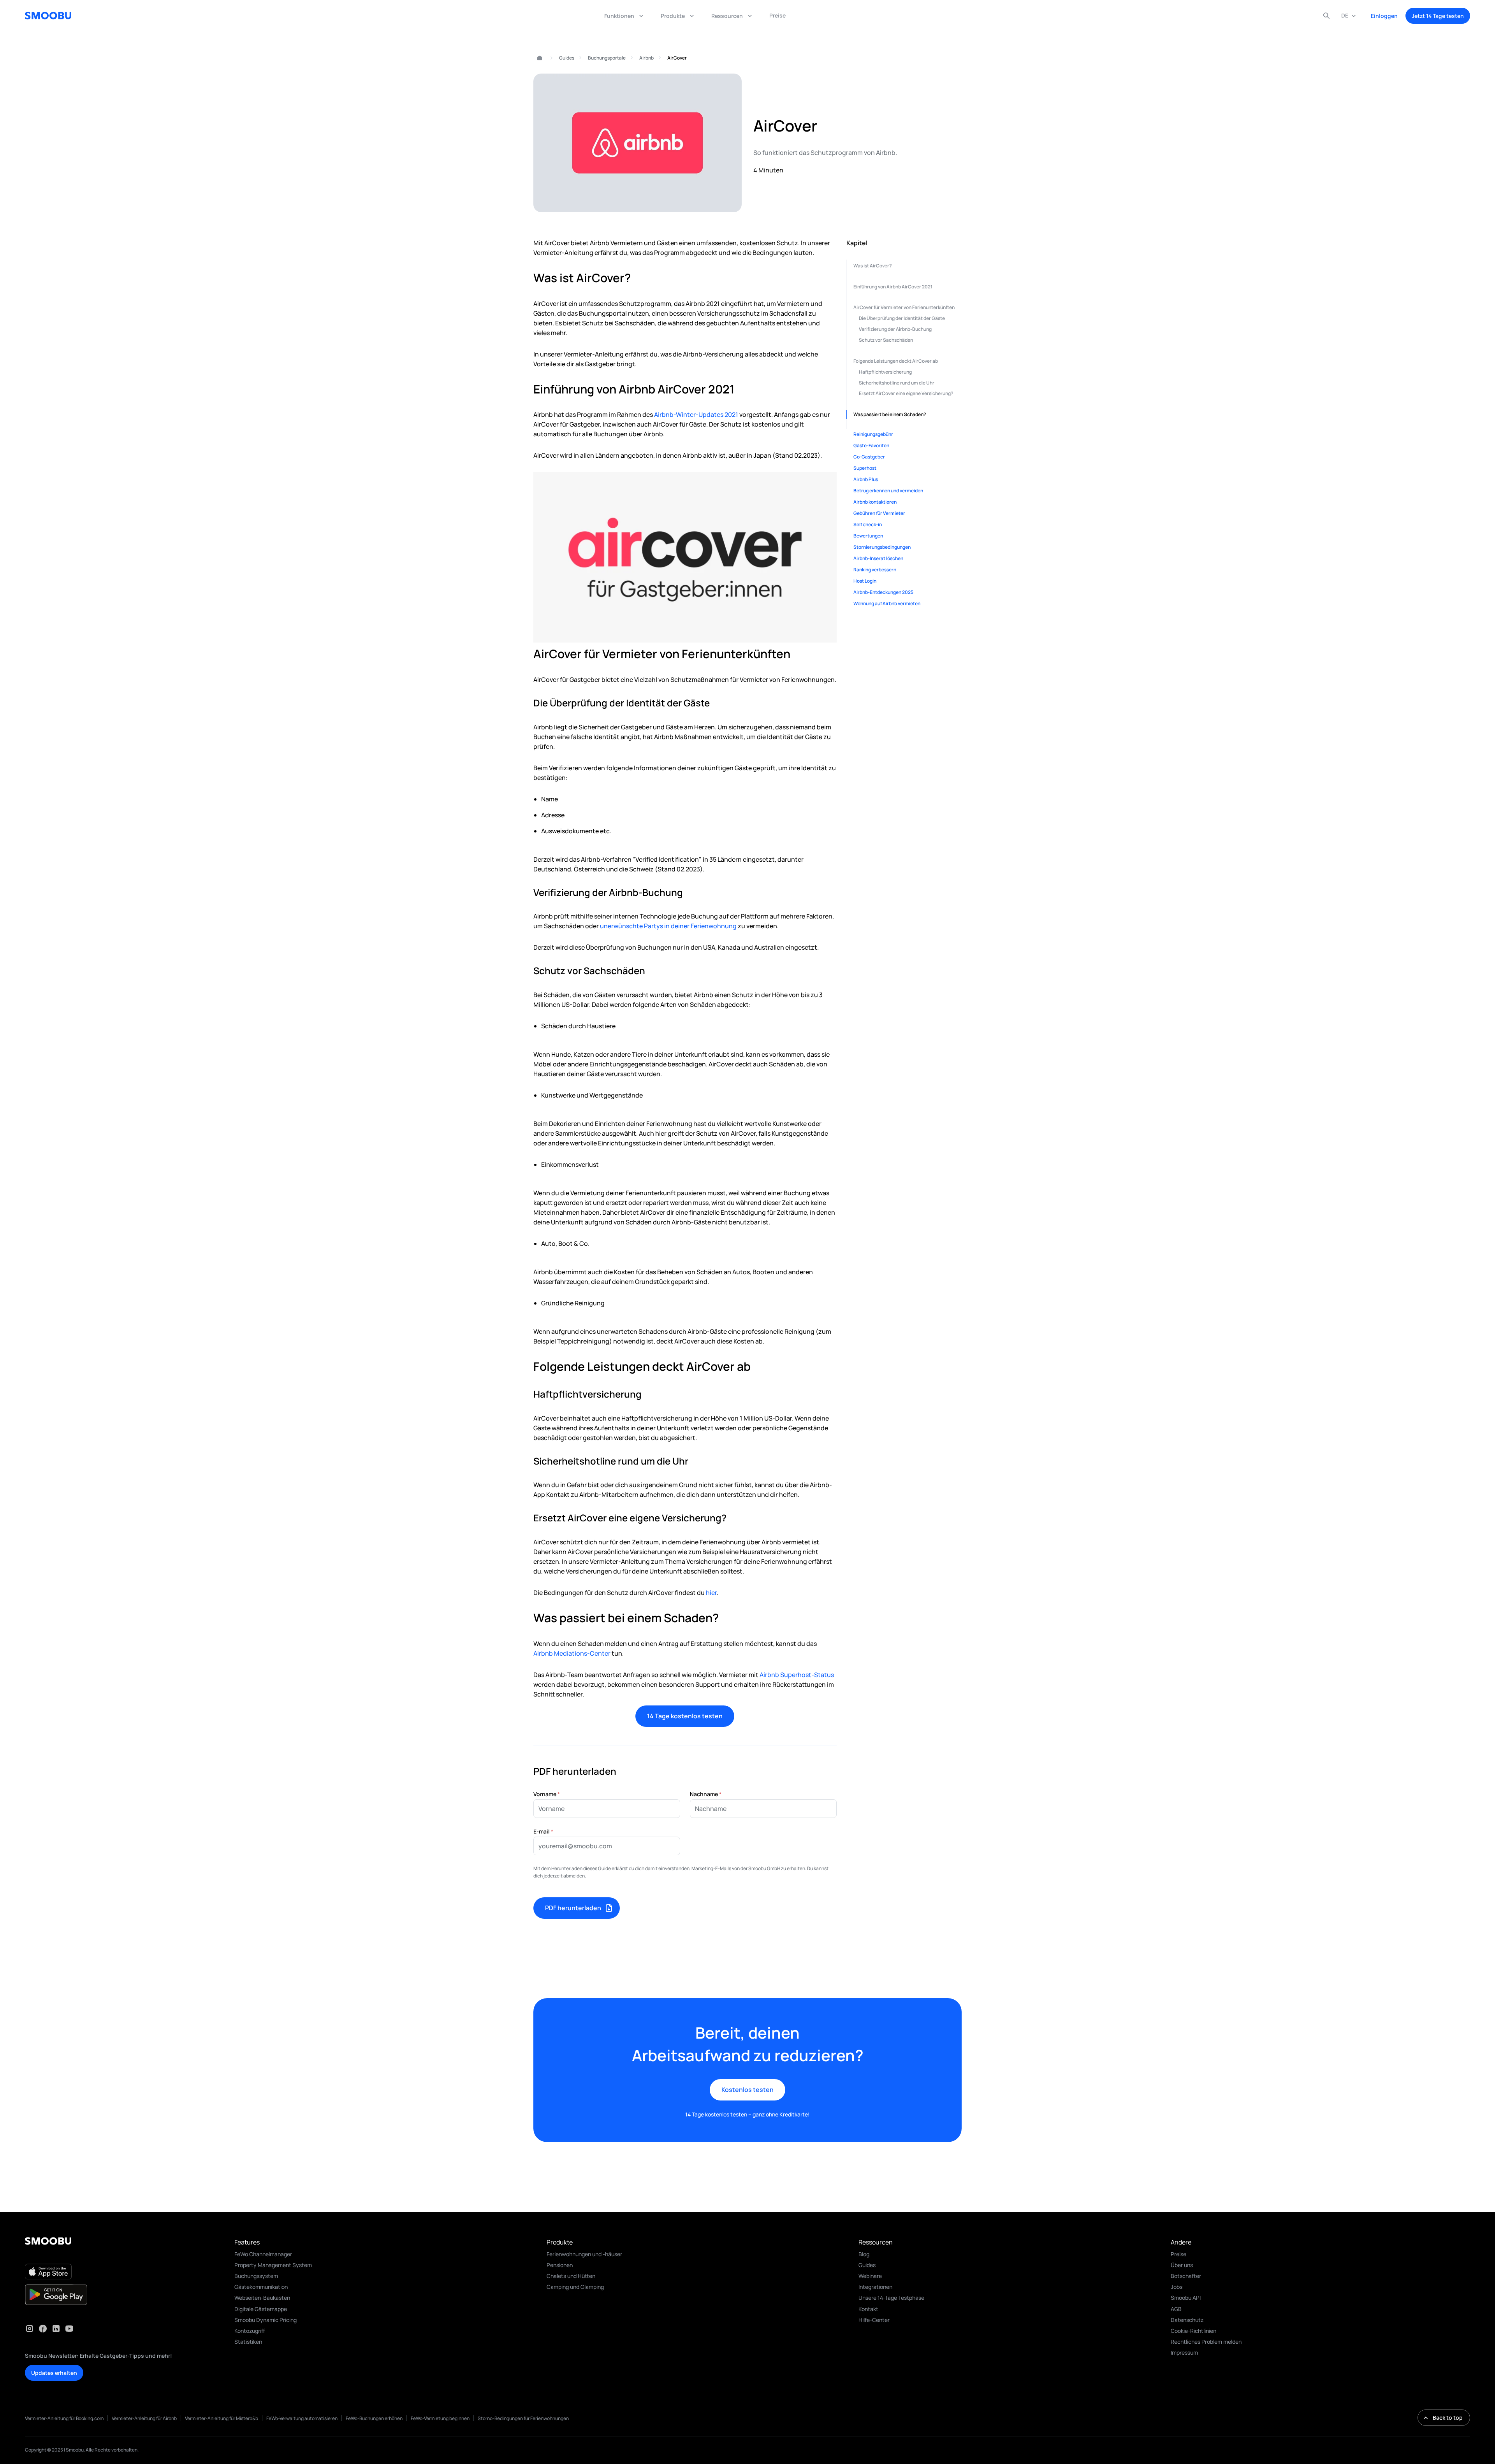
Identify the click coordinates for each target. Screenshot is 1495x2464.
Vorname (547, 1794)
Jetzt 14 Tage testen (1438, 16)
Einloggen (1384, 16)
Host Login (865, 581)
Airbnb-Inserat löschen (878, 558)
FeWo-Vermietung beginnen (440, 2418)
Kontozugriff (250, 2331)
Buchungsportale (607, 58)
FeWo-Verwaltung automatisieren (302, 2418)
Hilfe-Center (874, 2320)
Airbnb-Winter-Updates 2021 (696, 414)
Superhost (865, 468)
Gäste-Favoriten (871, 445)
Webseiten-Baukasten (262, 2298)
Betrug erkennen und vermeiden (888, 491)
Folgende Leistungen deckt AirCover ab (896, 361)
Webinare (870, 2276)
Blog (864, 2254)
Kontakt (868, 2309)
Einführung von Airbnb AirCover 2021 (893, 287)
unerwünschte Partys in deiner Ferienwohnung (668, 926)
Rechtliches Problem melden (1206, 2342)
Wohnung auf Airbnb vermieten (887, 603)
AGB (1176, 2309)
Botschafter (1186, 2276)
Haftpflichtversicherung (885, 372)
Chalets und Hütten (571, 2276)
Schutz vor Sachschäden (886, 340)
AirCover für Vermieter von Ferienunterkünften (904, 307)
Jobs (1177, 2287)
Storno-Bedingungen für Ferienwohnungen (523, 2418)
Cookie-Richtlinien (1193, 2331)
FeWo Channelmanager (263, 2254)
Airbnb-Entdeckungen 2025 (883, 592)
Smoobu (536, 58)
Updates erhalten (54, 2373)
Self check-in (868, 524)
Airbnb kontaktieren (875, 502)
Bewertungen (868, 536)
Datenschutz (1187, 2320)
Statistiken (248, 2342)
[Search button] (1326, 16)
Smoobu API (1186, 2298)
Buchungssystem (256, 2276)
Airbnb (646, 58)
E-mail (543, 1831)
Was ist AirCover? (873, 266)
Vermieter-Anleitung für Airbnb (144, 2418)
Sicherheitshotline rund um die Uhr (897, 383)
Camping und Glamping (575, 2287)
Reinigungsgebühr (873, 434)
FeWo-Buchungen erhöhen (374, 2418)
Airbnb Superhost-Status (797, 1675)
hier (711, 1593)
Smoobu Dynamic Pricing (266, 2320)
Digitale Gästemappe (261, 2309)
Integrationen (875, 2287)
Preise (1178, 2254)
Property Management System (273, 2265)
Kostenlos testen (747, 2090)
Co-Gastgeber (869, 457)
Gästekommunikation (261, 2287)
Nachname (706, 1794)
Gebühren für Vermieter (879, 513)
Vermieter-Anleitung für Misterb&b (222, 2418)
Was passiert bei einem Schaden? (890, 414)
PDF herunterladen (573, 1908)
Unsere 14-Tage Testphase (891, 2298)
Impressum (1184, 2352)
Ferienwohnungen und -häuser (584, 2254)
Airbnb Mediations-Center (572, 1653)
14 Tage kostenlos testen (685, 1716)
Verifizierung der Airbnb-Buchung (895, 329)
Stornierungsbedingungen (882, 547)
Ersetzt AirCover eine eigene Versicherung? (906, 393)
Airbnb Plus (866, 479)
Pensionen (560, 2265)
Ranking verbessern (875, 570)
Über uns (1182, 2265)
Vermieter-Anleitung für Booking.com (64, 2418)
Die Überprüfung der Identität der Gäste (902, 318)
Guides (567, 58)
